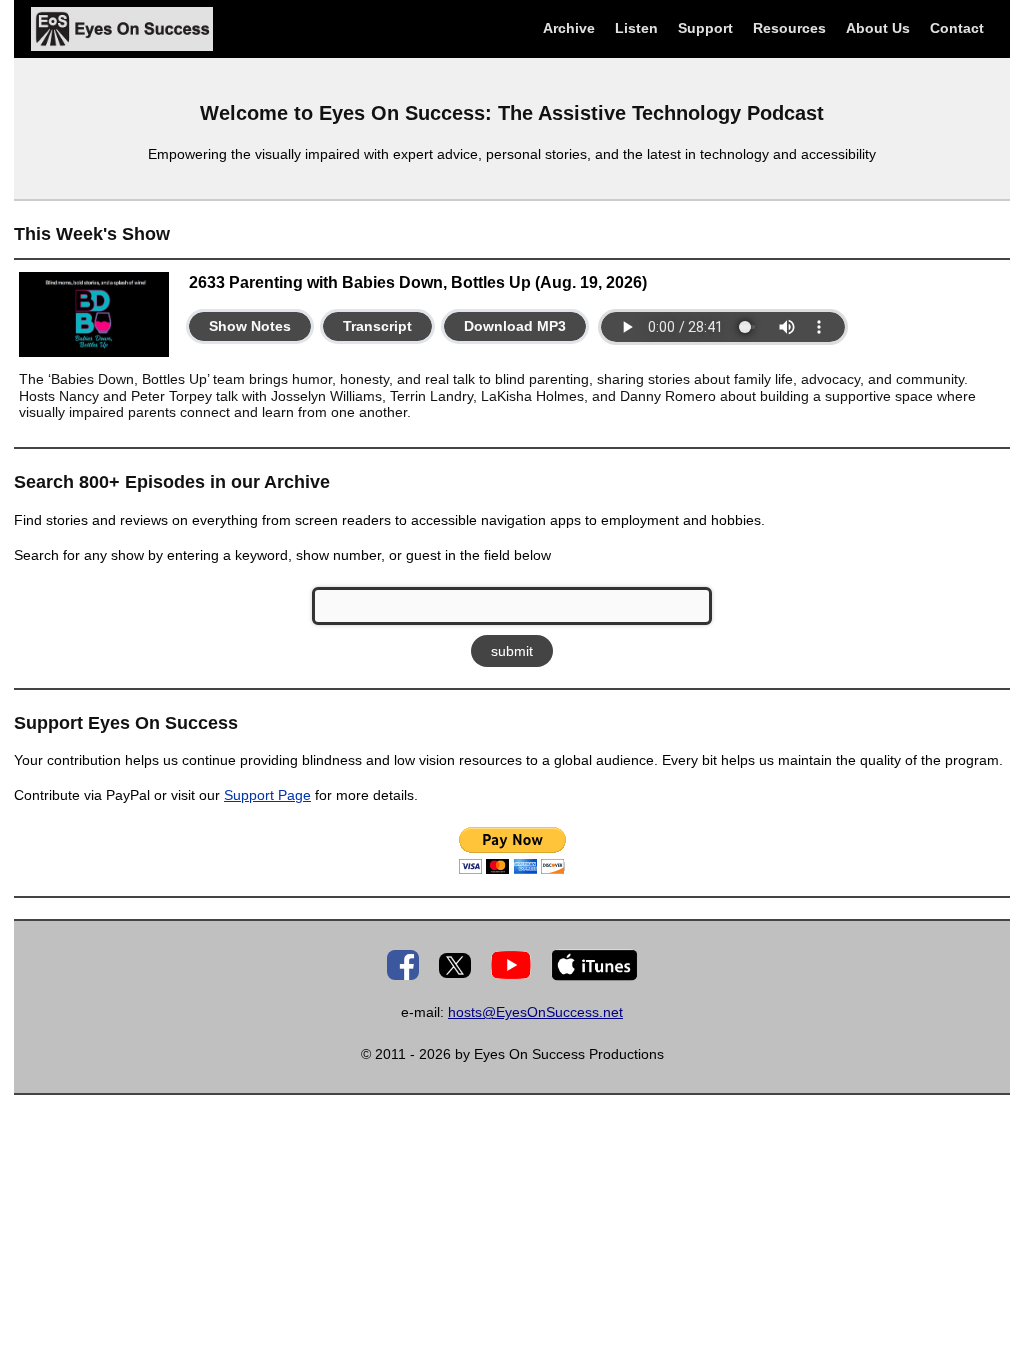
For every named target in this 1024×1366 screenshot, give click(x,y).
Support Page (267, 795)
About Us (878, 28)
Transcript (377, 326)
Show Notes (250, 326)
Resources (789, 28)
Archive (569, 28)
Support (705, 28)
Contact (957, 28)
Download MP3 (515, 326)
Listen (636, 28)
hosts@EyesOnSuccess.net (535, 1012)
